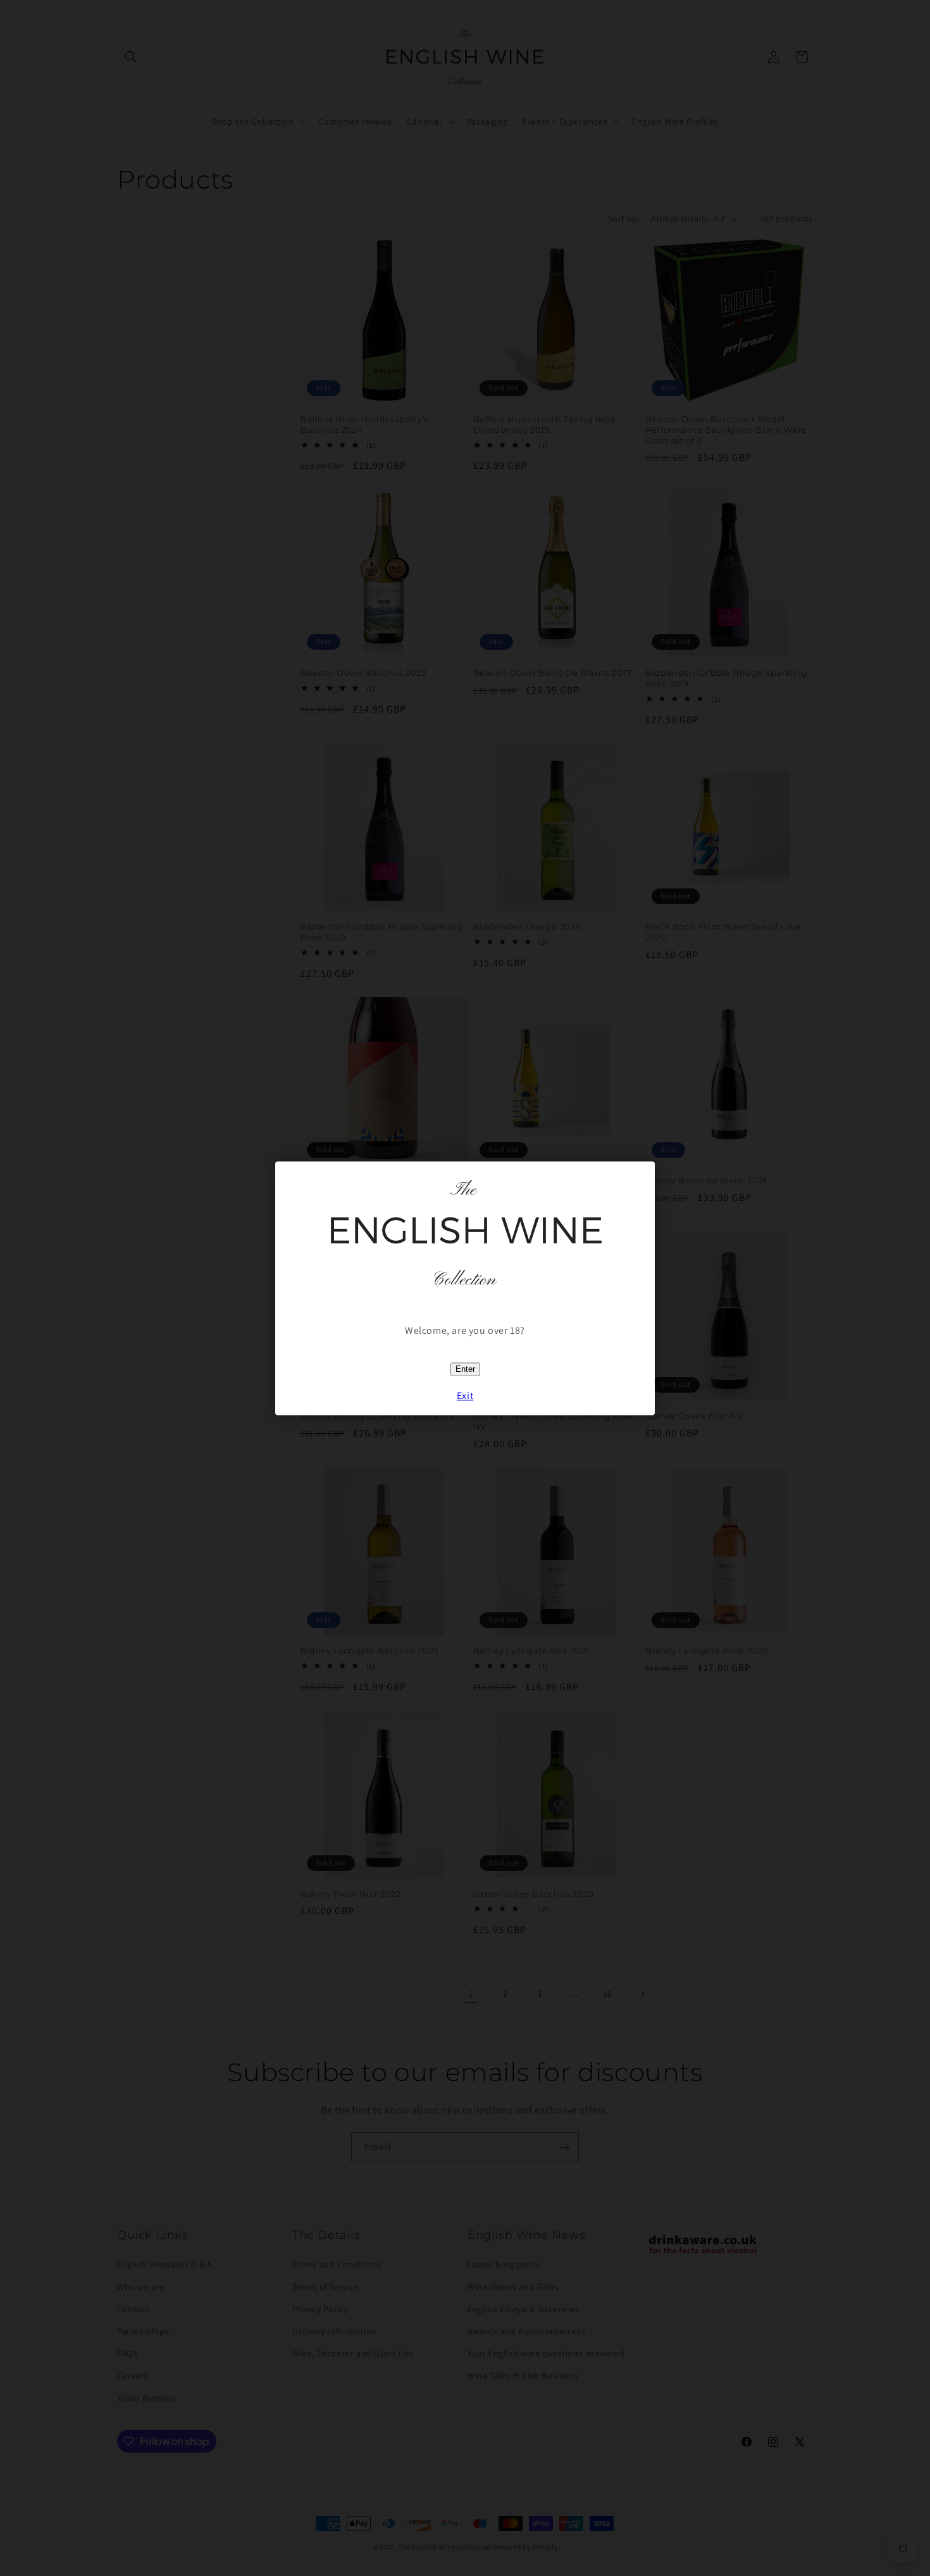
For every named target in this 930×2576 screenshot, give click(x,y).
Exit (465, 1396)
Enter (465, 1369)
